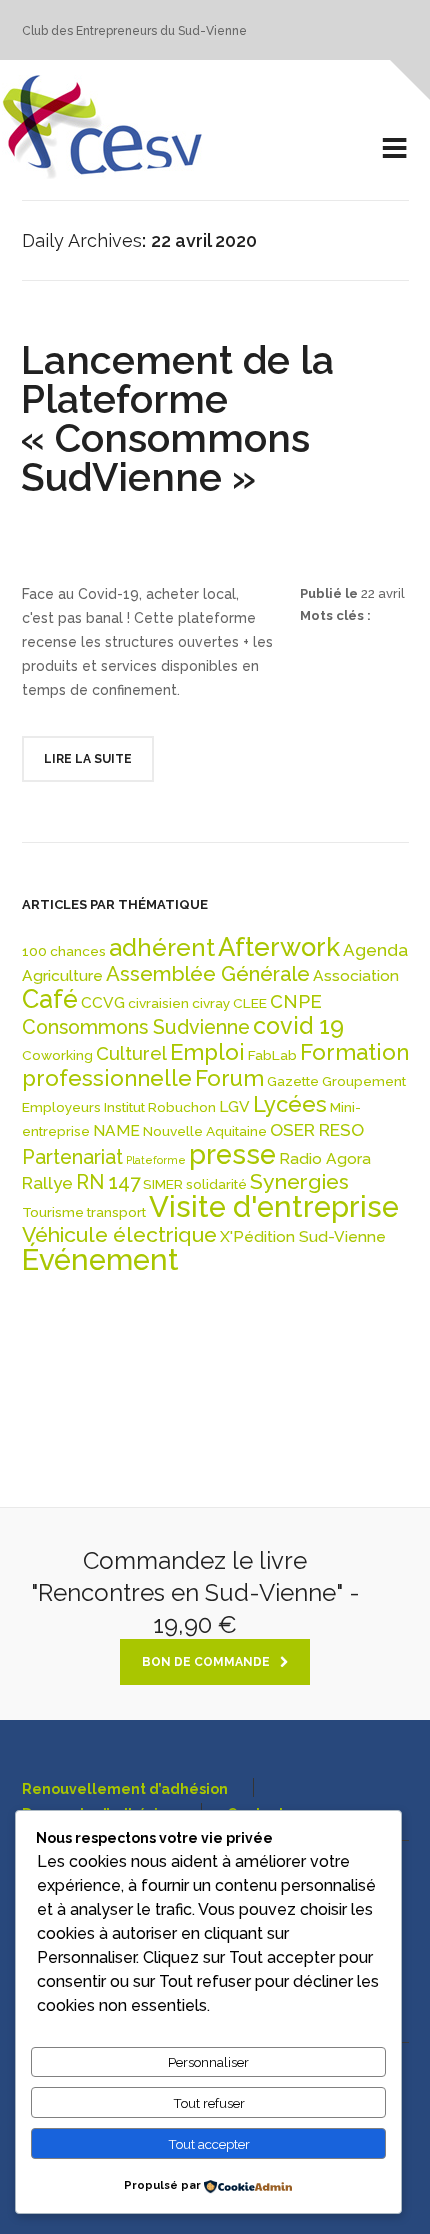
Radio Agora (325, 1158)
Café (50, 999)
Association (356, 975)
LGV (234, 1106)
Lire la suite (88, 759)
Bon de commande (206, 1662)
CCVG (103, 1002)
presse (232, 1154)
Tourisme (53, 1212)
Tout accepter (209, 2144)
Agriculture (62, 975)
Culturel (131, 1053)
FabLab (272, 1055)
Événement (100, 1259)
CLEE (250, 1003)
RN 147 (108, 1182)
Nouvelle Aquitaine (205, 1131)
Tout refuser (209, 2103)
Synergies (299, 1181)
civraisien (158, 1003)
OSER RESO (317, 1130)
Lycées (290, 1104)
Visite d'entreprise (274, 1206)
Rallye (47, 1183)
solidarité (216, 1184)
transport (116, 1212)
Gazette (293, 1081)
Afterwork (279, 947)
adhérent (162, 948)
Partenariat (72, 1157)
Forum (229, 1078)
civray (211, 1003)
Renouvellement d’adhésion (125, 1789)
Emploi (207, 1052)
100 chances (64, 951)
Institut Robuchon (160, 1107)
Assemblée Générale (208, 974)
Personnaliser (208, 2062)
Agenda (375, 950)
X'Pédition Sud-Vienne (303, 1236)
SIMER (163, 1184)
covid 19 (298, 1025)
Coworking (57, 1055)
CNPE (296, 1001)
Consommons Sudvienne (136, 1027)
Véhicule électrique (119, 1234)
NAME (116, 1130)
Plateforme (156, 1160)
